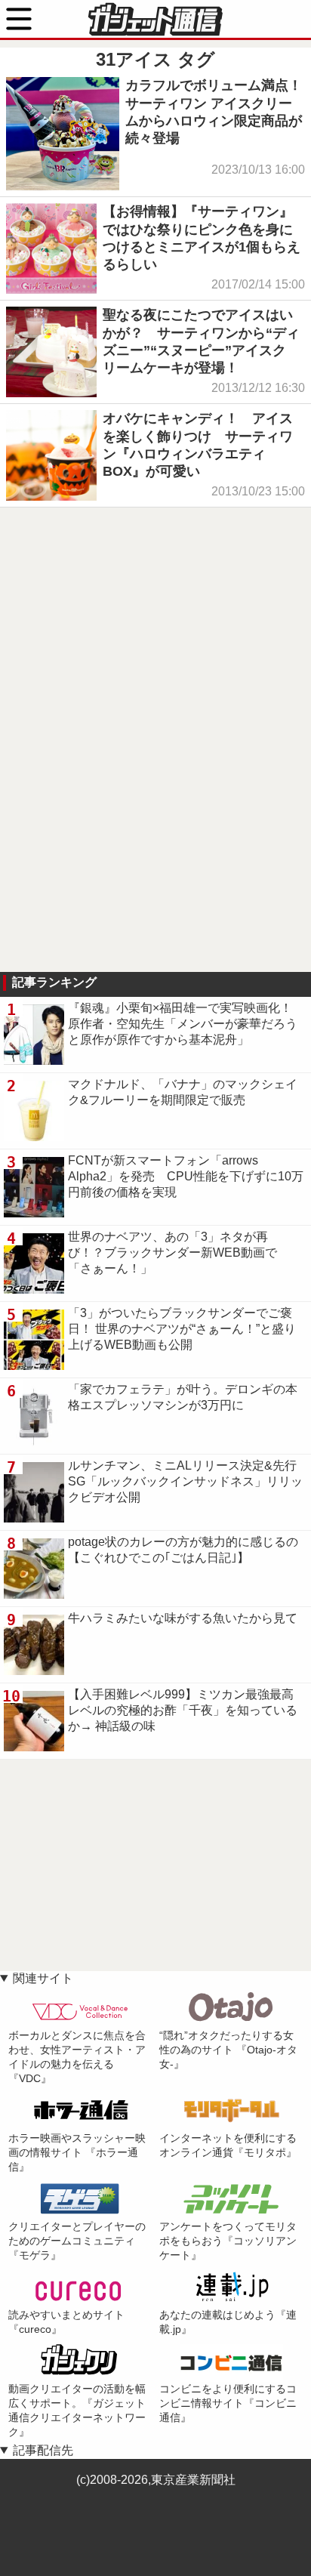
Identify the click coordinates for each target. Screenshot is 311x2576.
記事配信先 (43, 2450)
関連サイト (43, 1978)
